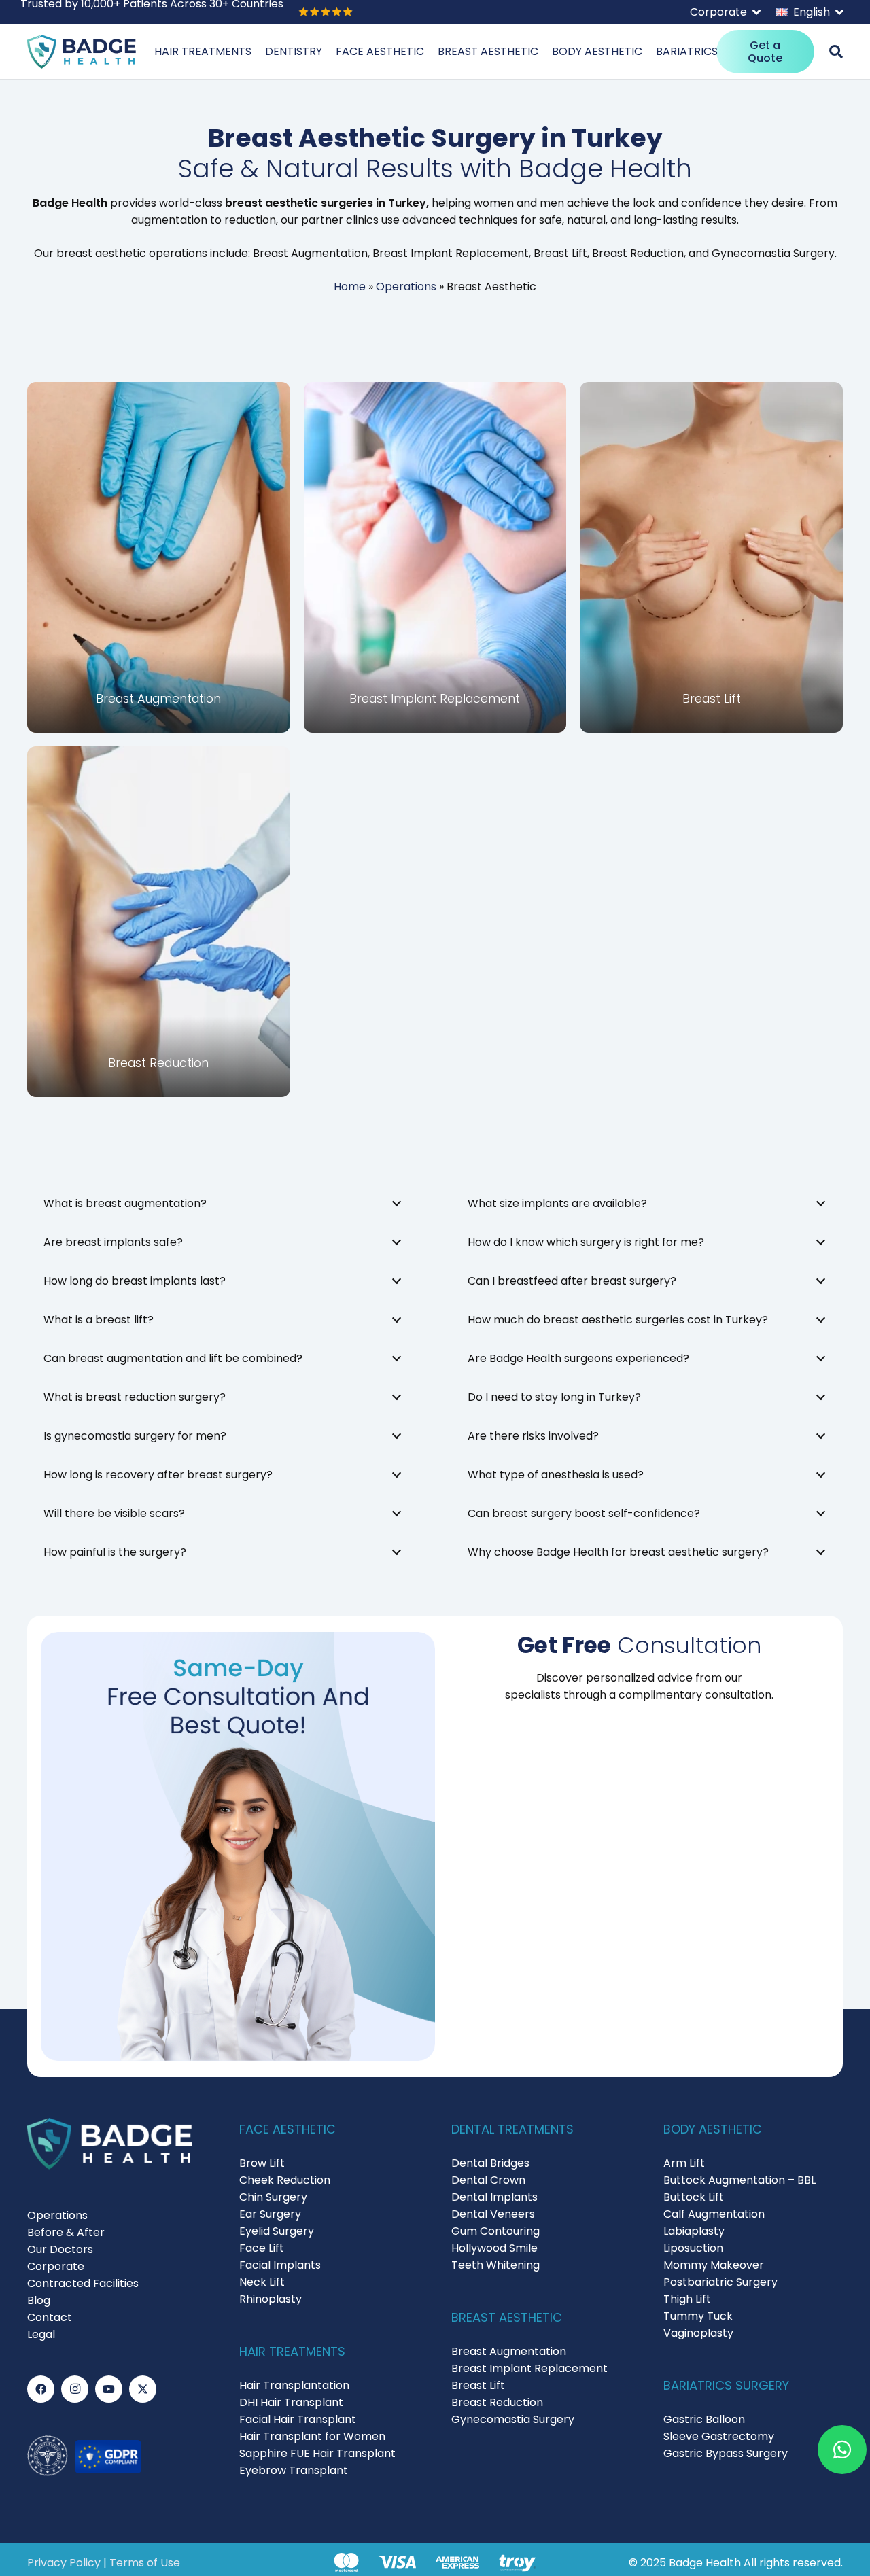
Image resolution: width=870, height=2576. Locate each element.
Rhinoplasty (271, 2299)
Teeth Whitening (495, 2265)
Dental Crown (488, 2180)
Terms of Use (145, 2563)
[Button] (842, 2450)
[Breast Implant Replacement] (435, 557)
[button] (725, 12)
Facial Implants (280, 2265)
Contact (50, 2317)
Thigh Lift (687, 2299)
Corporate (56, 2266)
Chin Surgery (273, 2197)
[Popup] (836, 52)
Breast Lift (478, 2385)
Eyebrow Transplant (294, 2470)
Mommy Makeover (714, 2265)
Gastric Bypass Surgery (726, 2453)
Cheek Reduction (285, 2180)
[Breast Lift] (711, 557)
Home (350, 286)
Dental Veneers (493, 2214)
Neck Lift (262, 2282)
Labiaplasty (694, 2231)
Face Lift (262, 2248)
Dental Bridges (490, 2163)
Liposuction (693, 2248)
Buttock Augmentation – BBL (739, 2180)
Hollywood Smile (494, 2248)
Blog (39, 2300)
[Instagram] (75, 2389)
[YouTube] (109, 2389)
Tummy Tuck (698, 2316)
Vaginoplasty (698, 2333)
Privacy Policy (64, 2563)
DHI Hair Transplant (291, 2402)
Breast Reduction (497, 2402)
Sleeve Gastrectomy (719, 2436)
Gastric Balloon (704, 2419)
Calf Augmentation (714, 2214)
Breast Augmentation (509, 2351)
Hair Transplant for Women (312, 2436)
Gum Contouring (495, 2231)
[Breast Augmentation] (159, 557)
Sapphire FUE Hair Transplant (317, 2453)
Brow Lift (262, 2163)
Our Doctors (60, 2249)
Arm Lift (684, 2163)
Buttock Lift (694, 2197)
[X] (143, 2389)
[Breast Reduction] (159, 922)
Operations (406, 286)
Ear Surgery (270, 2214)
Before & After (66, 2232)
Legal (41, 2334)
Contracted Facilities (83, 2283)
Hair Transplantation (294, 2385)
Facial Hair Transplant (298, 2419)
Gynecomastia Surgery (513, 2419)
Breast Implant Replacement (529, 2368)
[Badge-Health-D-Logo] (82, 52)
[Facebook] (41, 2389)
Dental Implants (494, 2197)
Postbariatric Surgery (720, 2282)
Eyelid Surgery (277, 2231)
